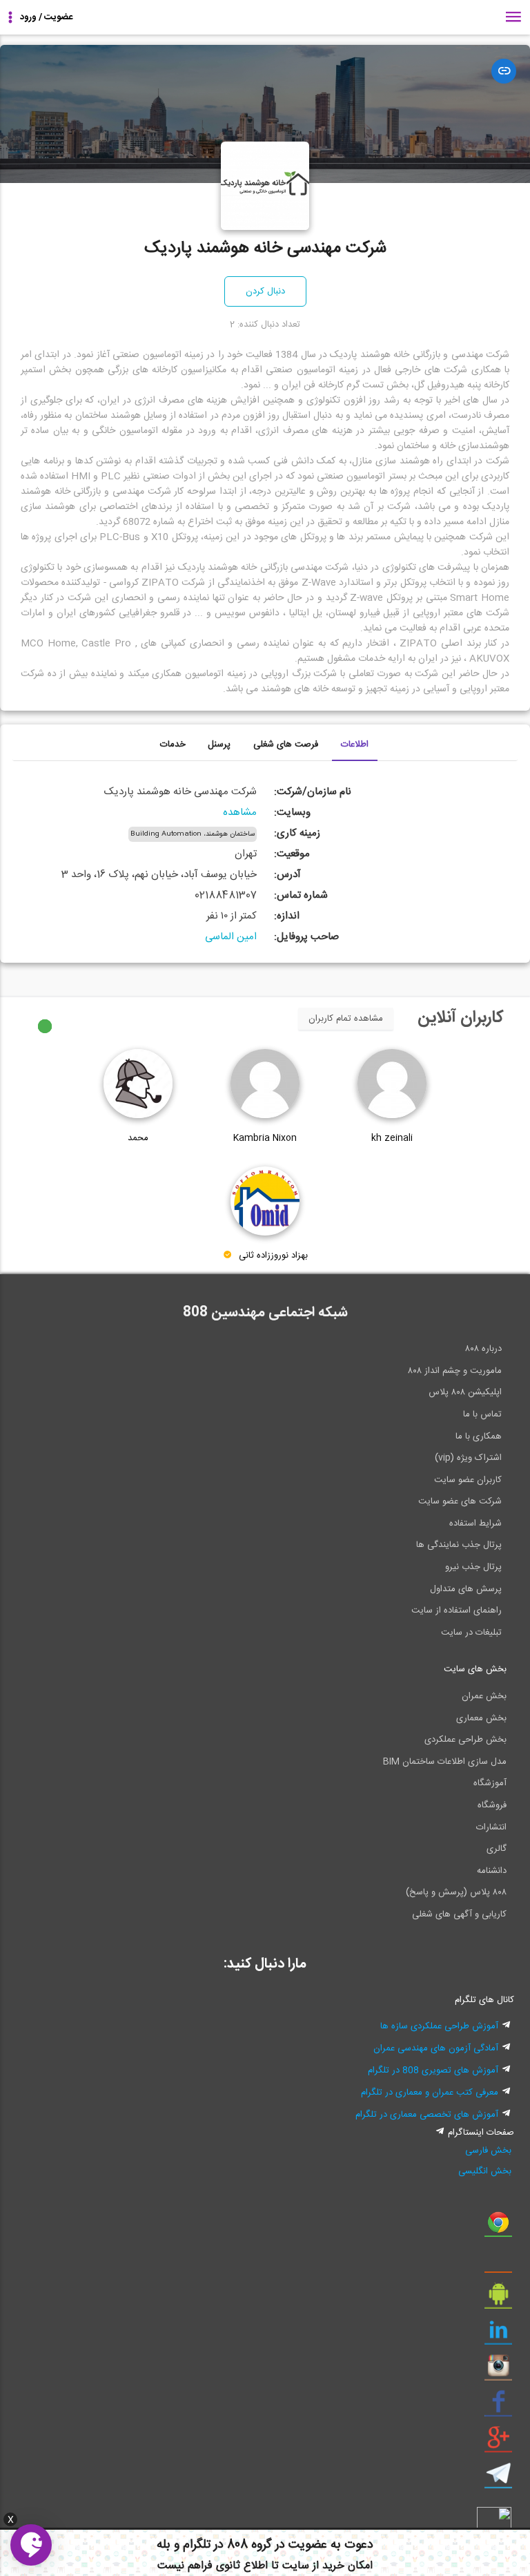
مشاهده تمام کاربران (346, 1019)
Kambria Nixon (265, 1138)
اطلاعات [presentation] (355, 744)
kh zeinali (392, 1138)
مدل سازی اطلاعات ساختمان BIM (445, 1762)
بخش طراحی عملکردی (465, 1740)
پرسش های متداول (466, 1589)
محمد (138, 1138)
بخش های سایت (475, 1669)
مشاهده (240, 813)
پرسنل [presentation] (219, 744)
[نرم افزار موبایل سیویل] (498, 2299)
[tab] (355, 745)
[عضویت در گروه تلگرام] (498, 2479)
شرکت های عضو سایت (460, 1501)
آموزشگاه (490, 1783)
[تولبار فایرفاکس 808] (498, 2263)
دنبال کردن (265, 291)
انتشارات (491, 1827)
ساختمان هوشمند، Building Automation (193, 834)
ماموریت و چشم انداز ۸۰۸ (455, 1371)
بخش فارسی (488, 2151)
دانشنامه (492, 1871)
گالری (497, 1849)
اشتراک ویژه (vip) (468, 1458)
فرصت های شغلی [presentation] (286, 744)
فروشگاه (492, 1805)
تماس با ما (482, 1414)
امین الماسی (231, 937)
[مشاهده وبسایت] (504, 71)
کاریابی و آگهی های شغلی (459, 1914)
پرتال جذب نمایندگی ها (459, 1545)
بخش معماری (481, 1718)
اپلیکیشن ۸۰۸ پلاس (465, 1392)
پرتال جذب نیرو (473, 1567)
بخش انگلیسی (485, 2171)
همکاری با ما (479, 1436)
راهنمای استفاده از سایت (457, 1611)
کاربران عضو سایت (468, 1480)
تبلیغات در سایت (471, 1633)
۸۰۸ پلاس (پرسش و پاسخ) (456, 1892)
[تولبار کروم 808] (498, 2227)
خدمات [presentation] (173, 744)
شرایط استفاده (475, 1524)
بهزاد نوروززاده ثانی (273, 1256)
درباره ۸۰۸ (483, 1349)
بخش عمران (484, 1696)
